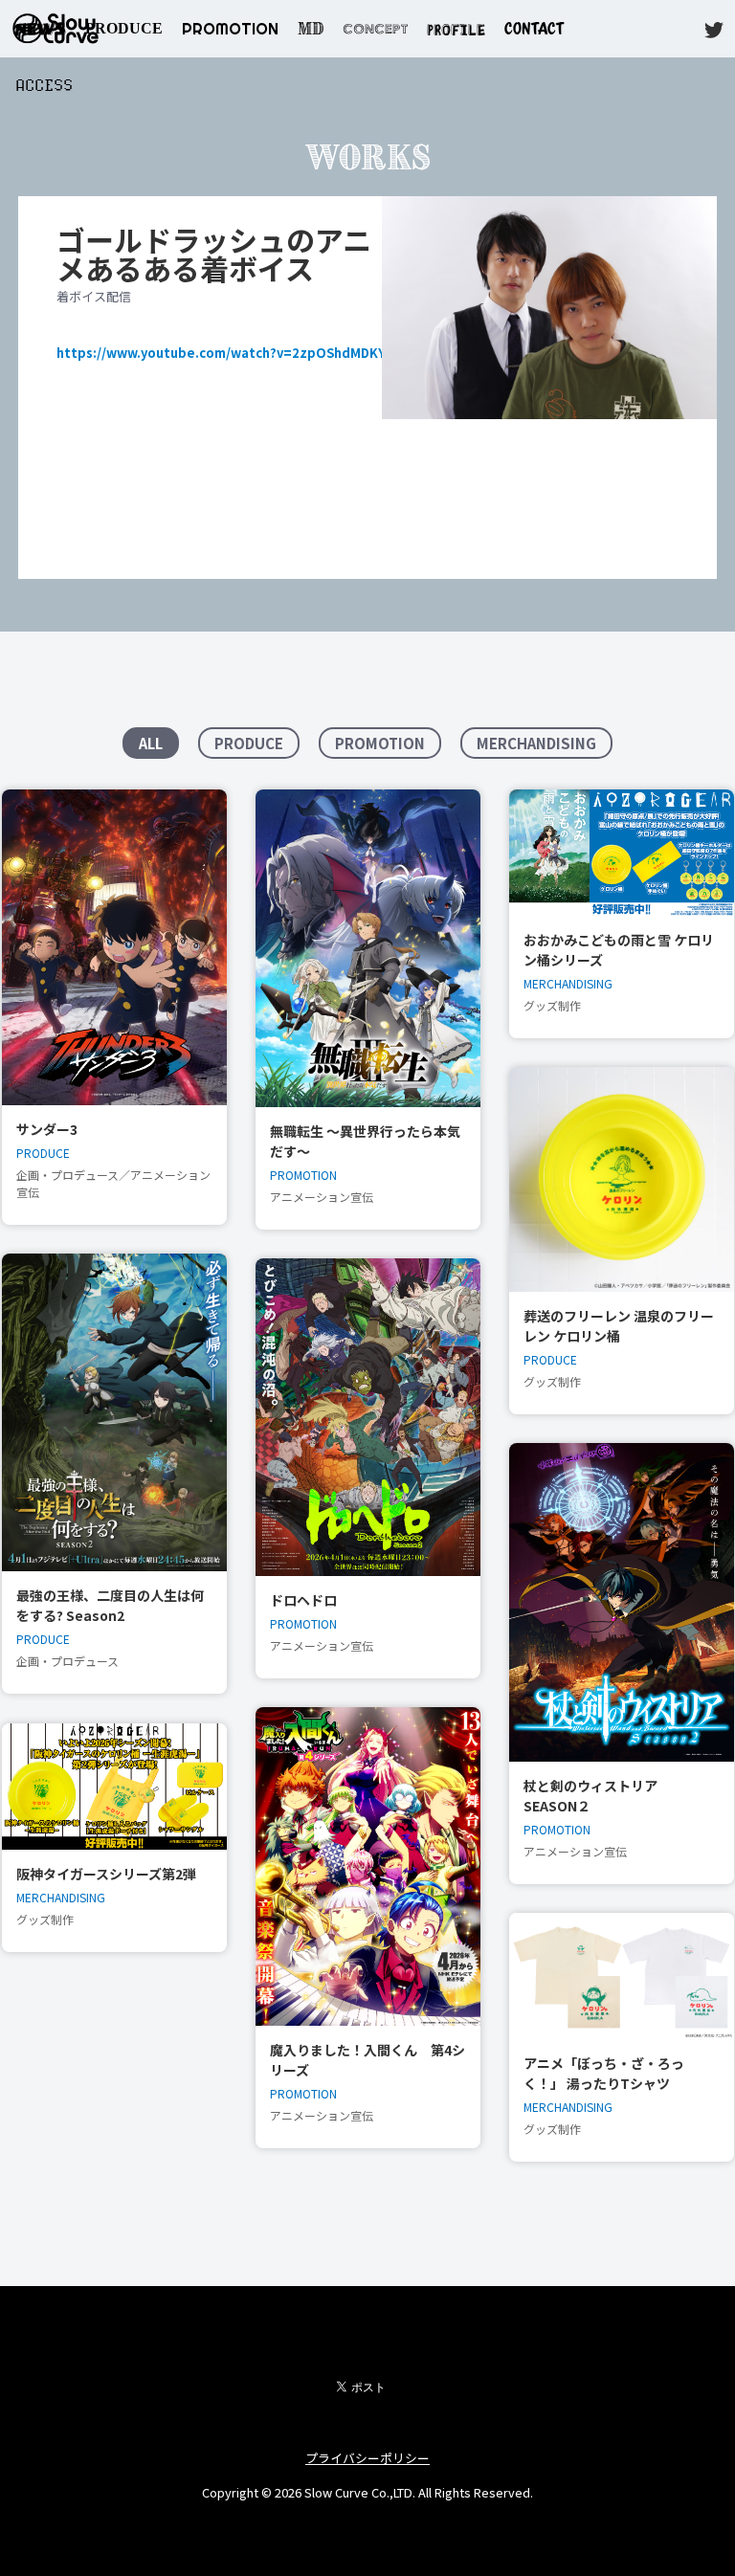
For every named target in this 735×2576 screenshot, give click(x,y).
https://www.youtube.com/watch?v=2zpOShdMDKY (221, 353)
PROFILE (456, 28)
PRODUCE (124, 28)
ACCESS (44, 86)
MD (311, 29)
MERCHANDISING (536, 743)
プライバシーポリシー (367, 2458)
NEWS (41, 28)
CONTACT (534, 28)
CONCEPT (375, 29)
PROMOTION (230, 29)
